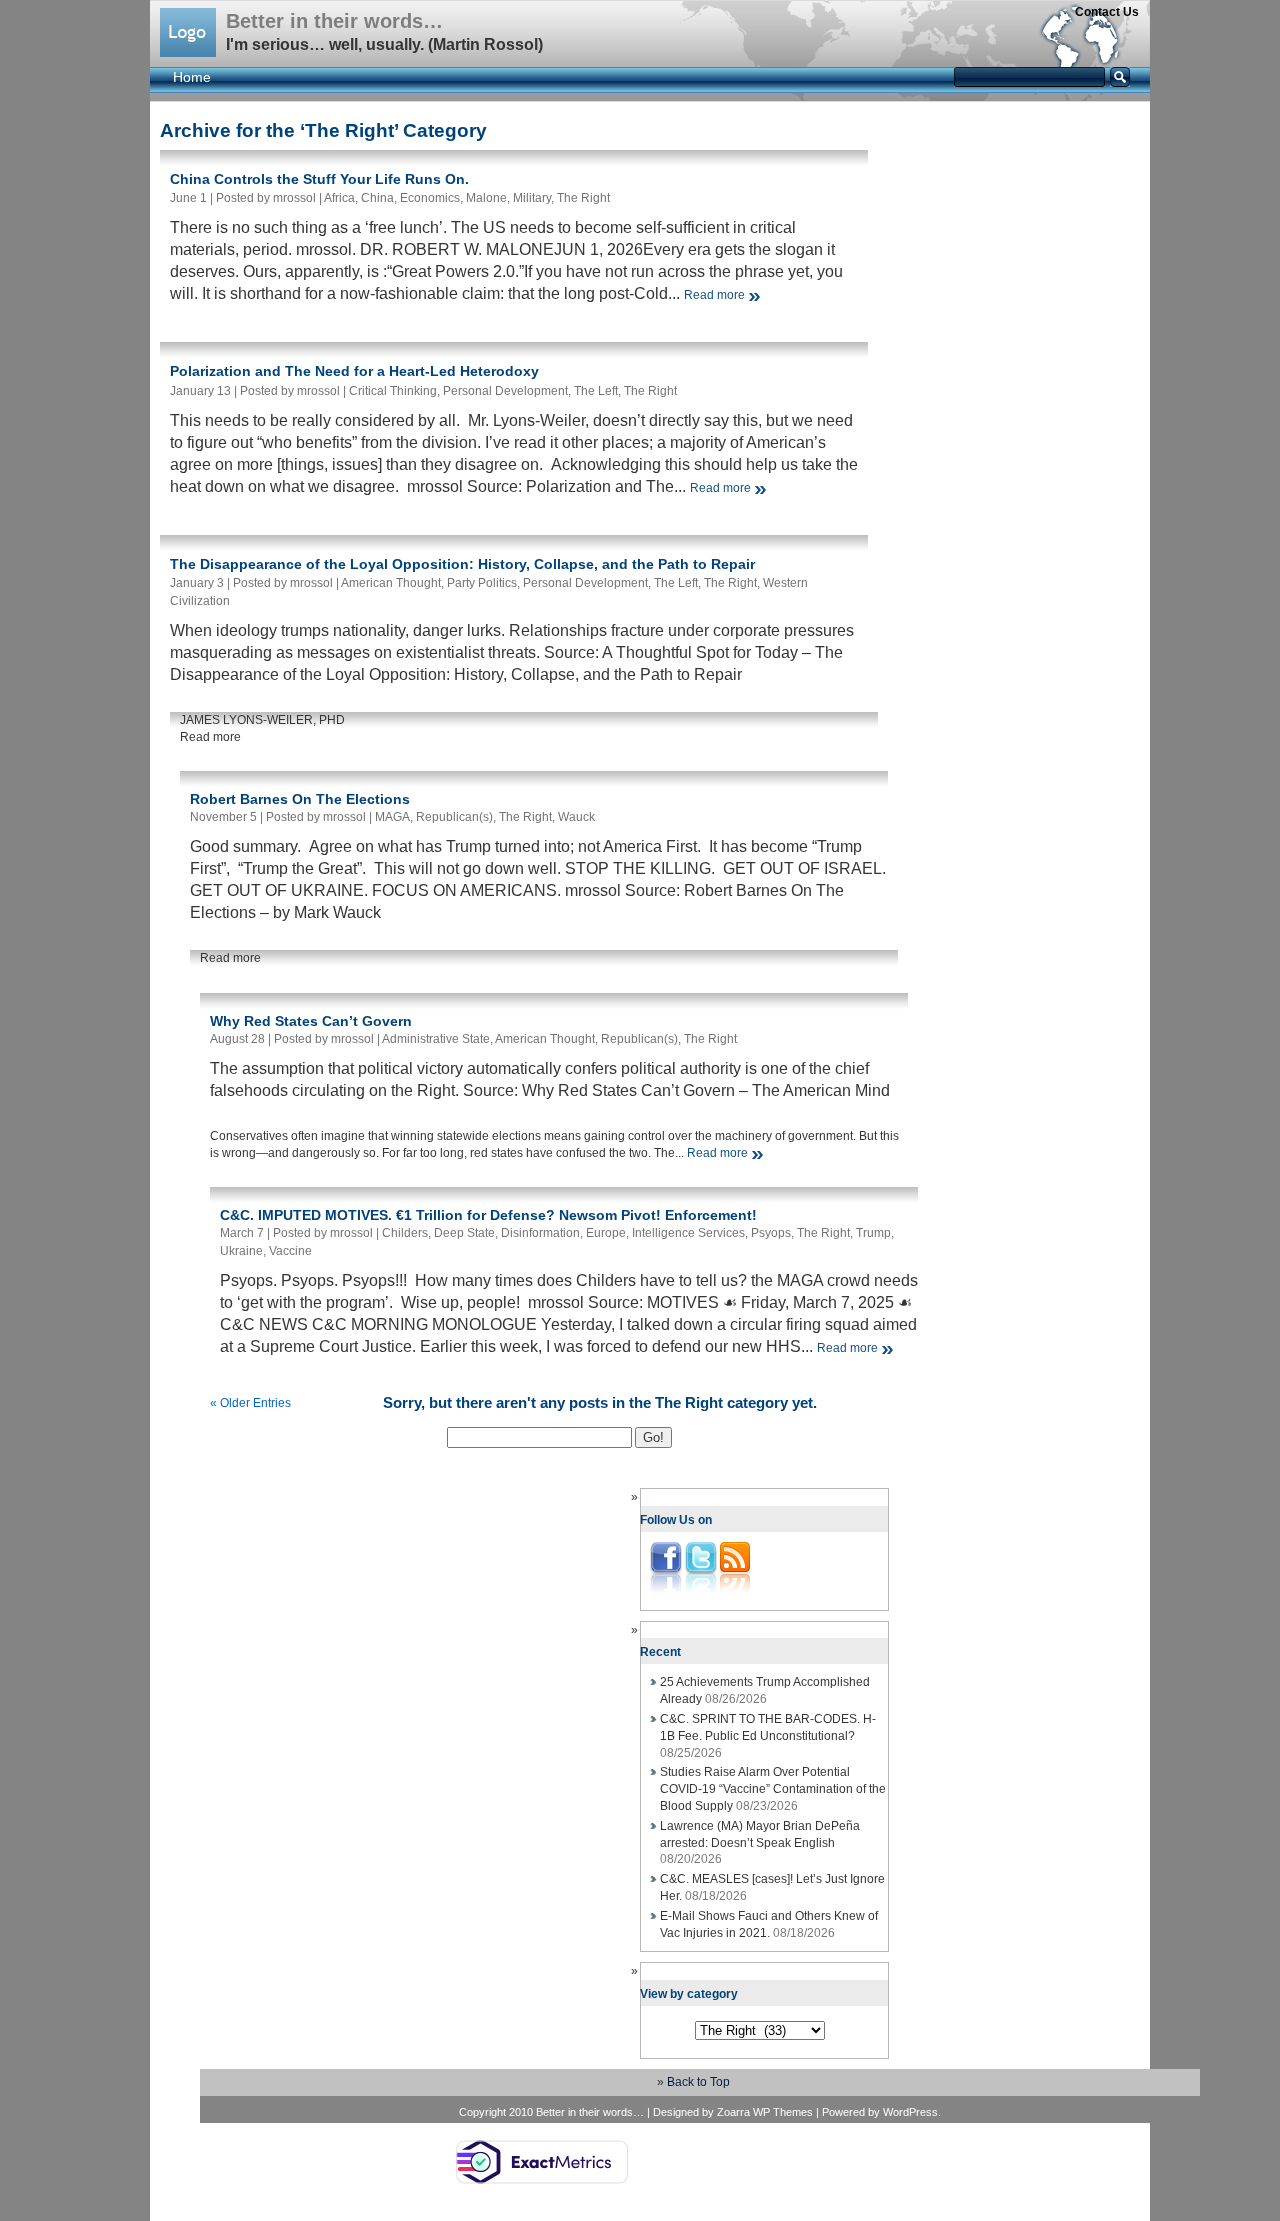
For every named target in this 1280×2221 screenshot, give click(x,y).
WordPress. (912, 2112)
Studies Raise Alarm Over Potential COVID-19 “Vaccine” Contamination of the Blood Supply (773, 1789)
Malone (486, 198)
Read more (714, 295)
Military (532, 198)
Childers (405, 1233)
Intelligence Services (688, 1233)
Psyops (771, 1233)
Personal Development (505, 391)
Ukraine (241, 1251)
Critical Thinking (393, 391)
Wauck (576, 817)
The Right (583, 198)
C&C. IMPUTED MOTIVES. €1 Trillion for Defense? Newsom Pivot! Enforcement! (488, 1215)
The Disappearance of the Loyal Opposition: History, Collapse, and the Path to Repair (462, 564)
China (377, 198)
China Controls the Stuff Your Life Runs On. (319, 179)
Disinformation (540, 1233)
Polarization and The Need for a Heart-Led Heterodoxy (354, 371)
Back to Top (698, 2082)
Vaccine (290, 1251)
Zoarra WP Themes (765, 2112)
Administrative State (436, 1039)
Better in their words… (334, 21)
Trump (873, 1233)
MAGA (392, 817)
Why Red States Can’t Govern (311, 1021)
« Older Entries (250, 1403)
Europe (606, 1233)
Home (192, 77)
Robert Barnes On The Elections (300, 799)
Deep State (464, 1233)
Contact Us (1107, 12)
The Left (596, 391)
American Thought (391, 583)
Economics (430, 198)
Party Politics (482, 583)
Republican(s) (454, 817)
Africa (339, 198)
